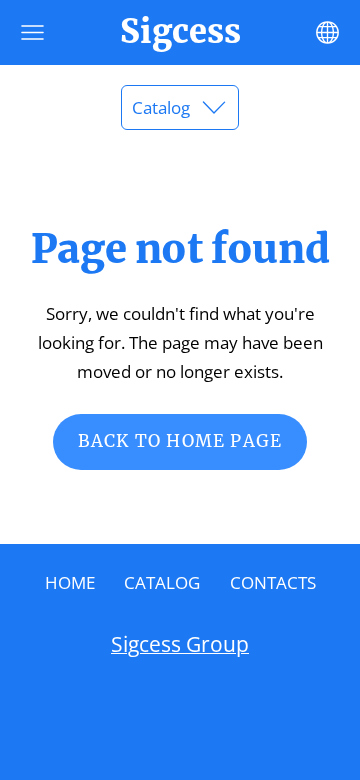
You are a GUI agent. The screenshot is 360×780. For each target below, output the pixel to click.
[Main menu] (32, 32)
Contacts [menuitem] (273, 582)
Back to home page (180, 441)
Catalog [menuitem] (162, 582)
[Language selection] (327, 32)
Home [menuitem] (70, 582)
